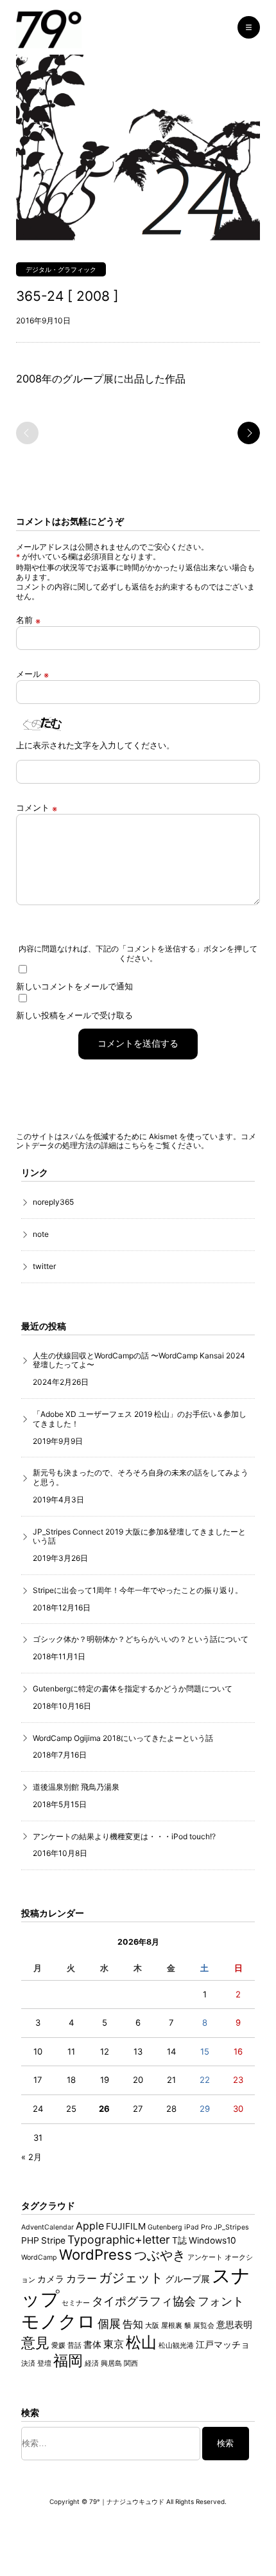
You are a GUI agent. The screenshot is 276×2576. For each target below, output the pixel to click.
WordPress (96, 2255)
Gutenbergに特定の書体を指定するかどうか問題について (133, 1689)
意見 (35, 2343)
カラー (82, 2279)
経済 (92, 2364)
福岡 (68, 2361)
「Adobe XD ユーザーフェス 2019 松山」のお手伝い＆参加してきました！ (140, 1419)
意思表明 (234, 2325)
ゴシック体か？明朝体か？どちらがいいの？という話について (141, 1639)
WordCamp (39, 2257)
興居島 (111, 2364)
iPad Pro (198, 2227)
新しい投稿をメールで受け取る (74, 1015)
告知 (133, 2324)
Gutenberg (165, 2227)
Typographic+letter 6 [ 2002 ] (249, 433)
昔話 (74, 2346)
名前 (28, 621)
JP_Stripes (231, 2227)
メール (32, 675)
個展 (109, 2324)
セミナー (76, 2303)
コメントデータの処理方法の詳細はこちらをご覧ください (136, 1141)
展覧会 (204, 2326)
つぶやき (160, 2255)
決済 (28, 2364)
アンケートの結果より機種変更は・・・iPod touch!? (124, 1836)
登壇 (44, 2364)
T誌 (179, 2240)
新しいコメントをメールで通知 (74, 986)
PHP (30, 2240)
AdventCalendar (47, 2227)
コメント (37, 808)
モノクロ (58, 2321)
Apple (90, 2226)
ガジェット (131, 2277)
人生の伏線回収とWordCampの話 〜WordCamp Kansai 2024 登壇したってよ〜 (139, 1360)
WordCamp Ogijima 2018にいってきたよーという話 (123, 1738)
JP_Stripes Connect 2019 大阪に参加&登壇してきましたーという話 (139, 1536)
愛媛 (58, 2346)
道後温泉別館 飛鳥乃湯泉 (76, 1787)
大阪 (152, 2326)
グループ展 (187, 2279)
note (41, 1234)
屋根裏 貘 (176, 2326)
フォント (221, 2301)
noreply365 (53, 1202)
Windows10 (212, 2240)
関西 (131, 2364)
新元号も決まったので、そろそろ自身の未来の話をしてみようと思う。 (141, 1477)
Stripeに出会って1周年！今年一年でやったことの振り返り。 (138, 1590)
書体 (92, 2345)
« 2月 (31, 2157)
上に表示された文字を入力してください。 (95, 745)
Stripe (53, 2240)
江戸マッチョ (223, 2345)
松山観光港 (176, 2346)
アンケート (205, 2257)
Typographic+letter (119, 2239)
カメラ (51, 2279)
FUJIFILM (126, 2226)
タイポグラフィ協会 (144, 2301)
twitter (44, 1266)
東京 (114, 2344)
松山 (141, 2342)
